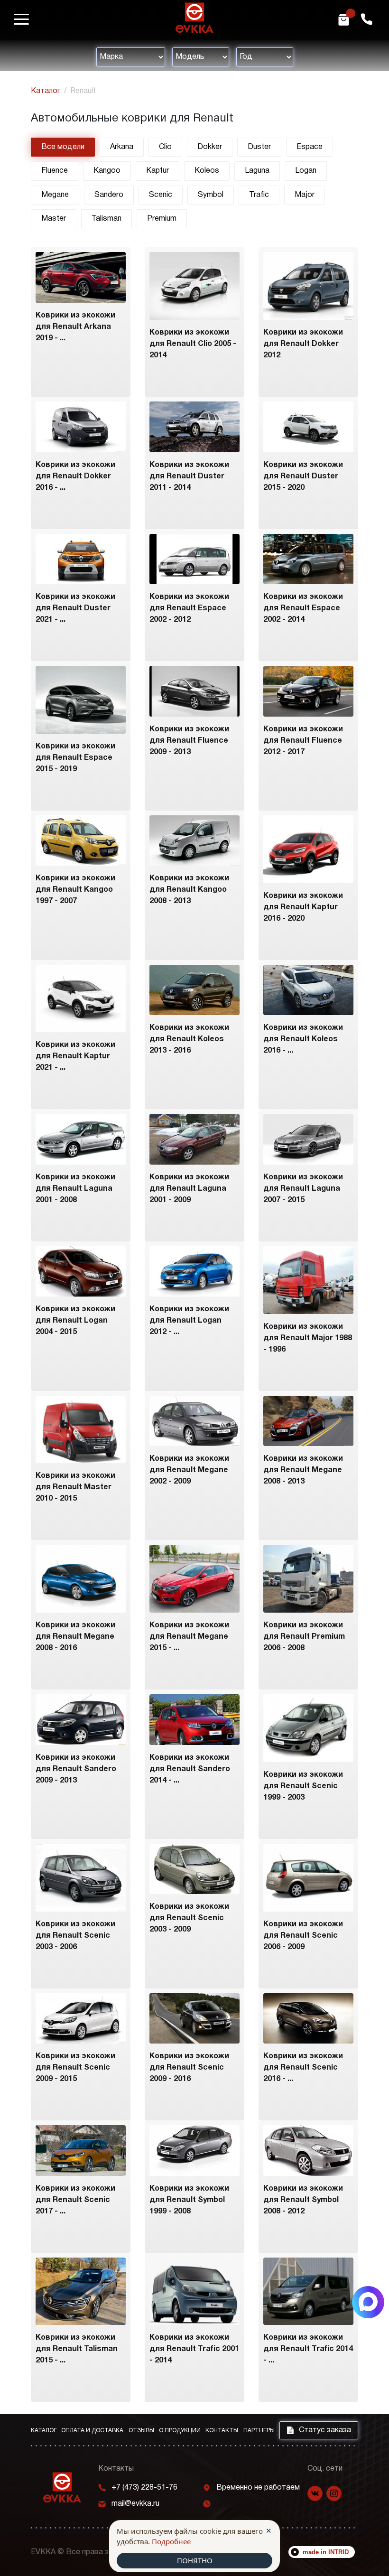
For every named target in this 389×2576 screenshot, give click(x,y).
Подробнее (171, 2541)
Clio (165, 147)
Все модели (63, 147)
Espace (310, 147)
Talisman (107, 219)
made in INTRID (326, 2552)
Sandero (109, 195)
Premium (162, 219)
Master (54, 219)
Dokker (210, 147)
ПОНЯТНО (195, 2560)
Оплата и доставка (92, 2431)
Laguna (257, 171)
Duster (259, 147)
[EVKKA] (62, 2487)
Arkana (122, 147)
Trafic (259, 195)
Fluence (55, 171)
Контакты (222, 2431)
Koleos (207, 171)
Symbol (211, 195)
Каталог (46, 91)
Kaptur (157, 171)
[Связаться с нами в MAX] (368, 2302)
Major (305, 195)
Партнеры (259, 2431)
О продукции (180, 2431)
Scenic (161, 195)
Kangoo (107, 171)
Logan (306, 171)
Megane (55, 195)
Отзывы (141, 2431)
